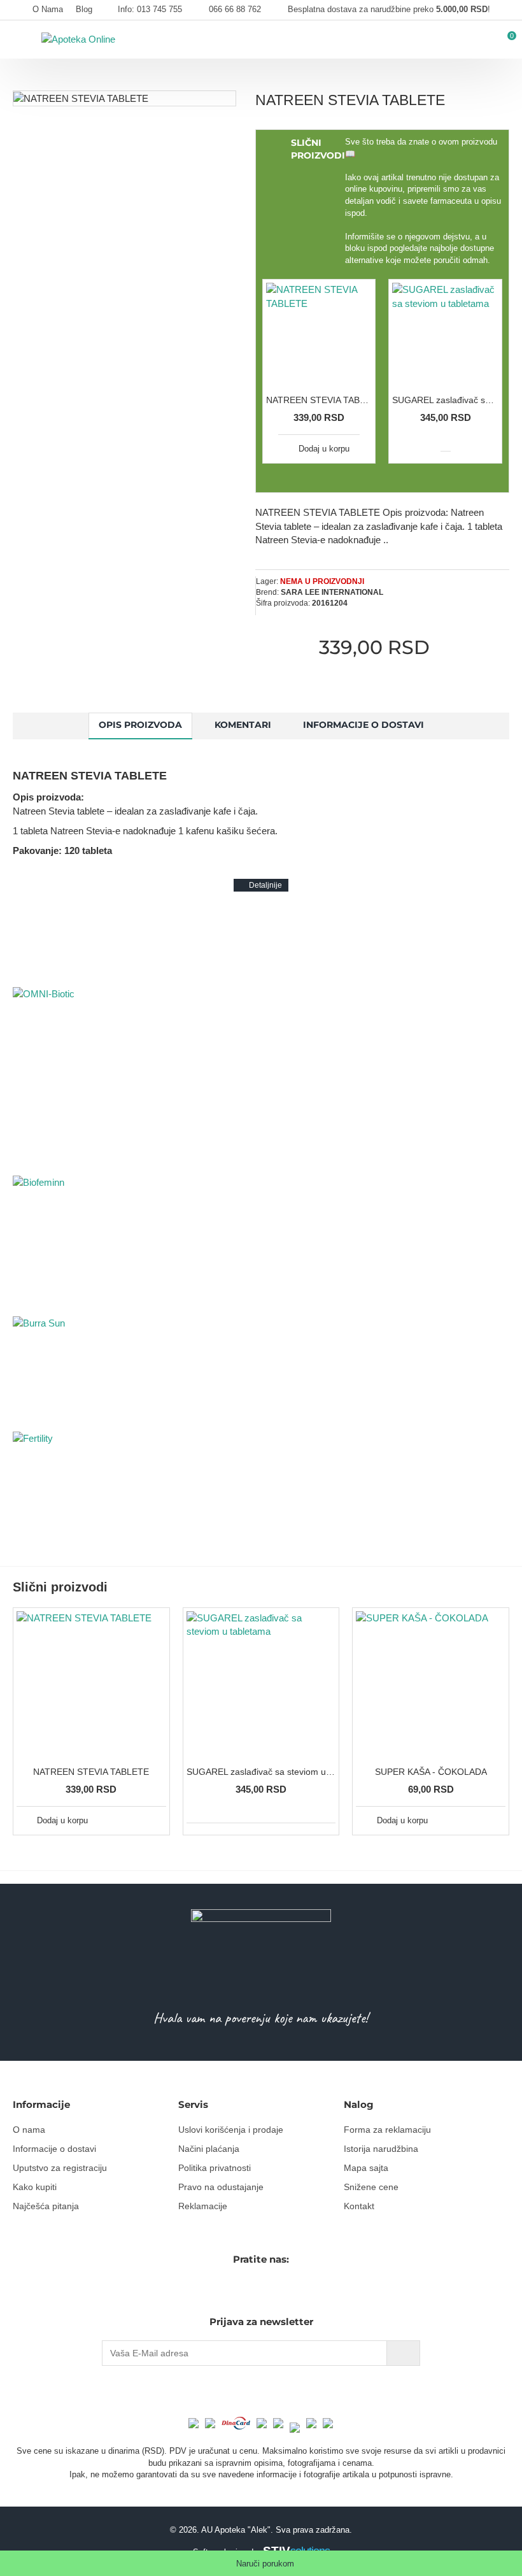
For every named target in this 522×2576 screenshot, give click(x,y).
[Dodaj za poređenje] (156, 1820)
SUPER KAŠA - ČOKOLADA (431, 1772)
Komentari (243, 725)
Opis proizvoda (140, 725)
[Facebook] (247, 2288)
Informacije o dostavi (363, 725)
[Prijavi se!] (403, 2353)
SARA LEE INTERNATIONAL (332, 592)
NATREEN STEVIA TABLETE (319, 400)
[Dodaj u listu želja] (141, 1820)
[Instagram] (269, 2288)
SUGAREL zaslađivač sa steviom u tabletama (445, 400)
